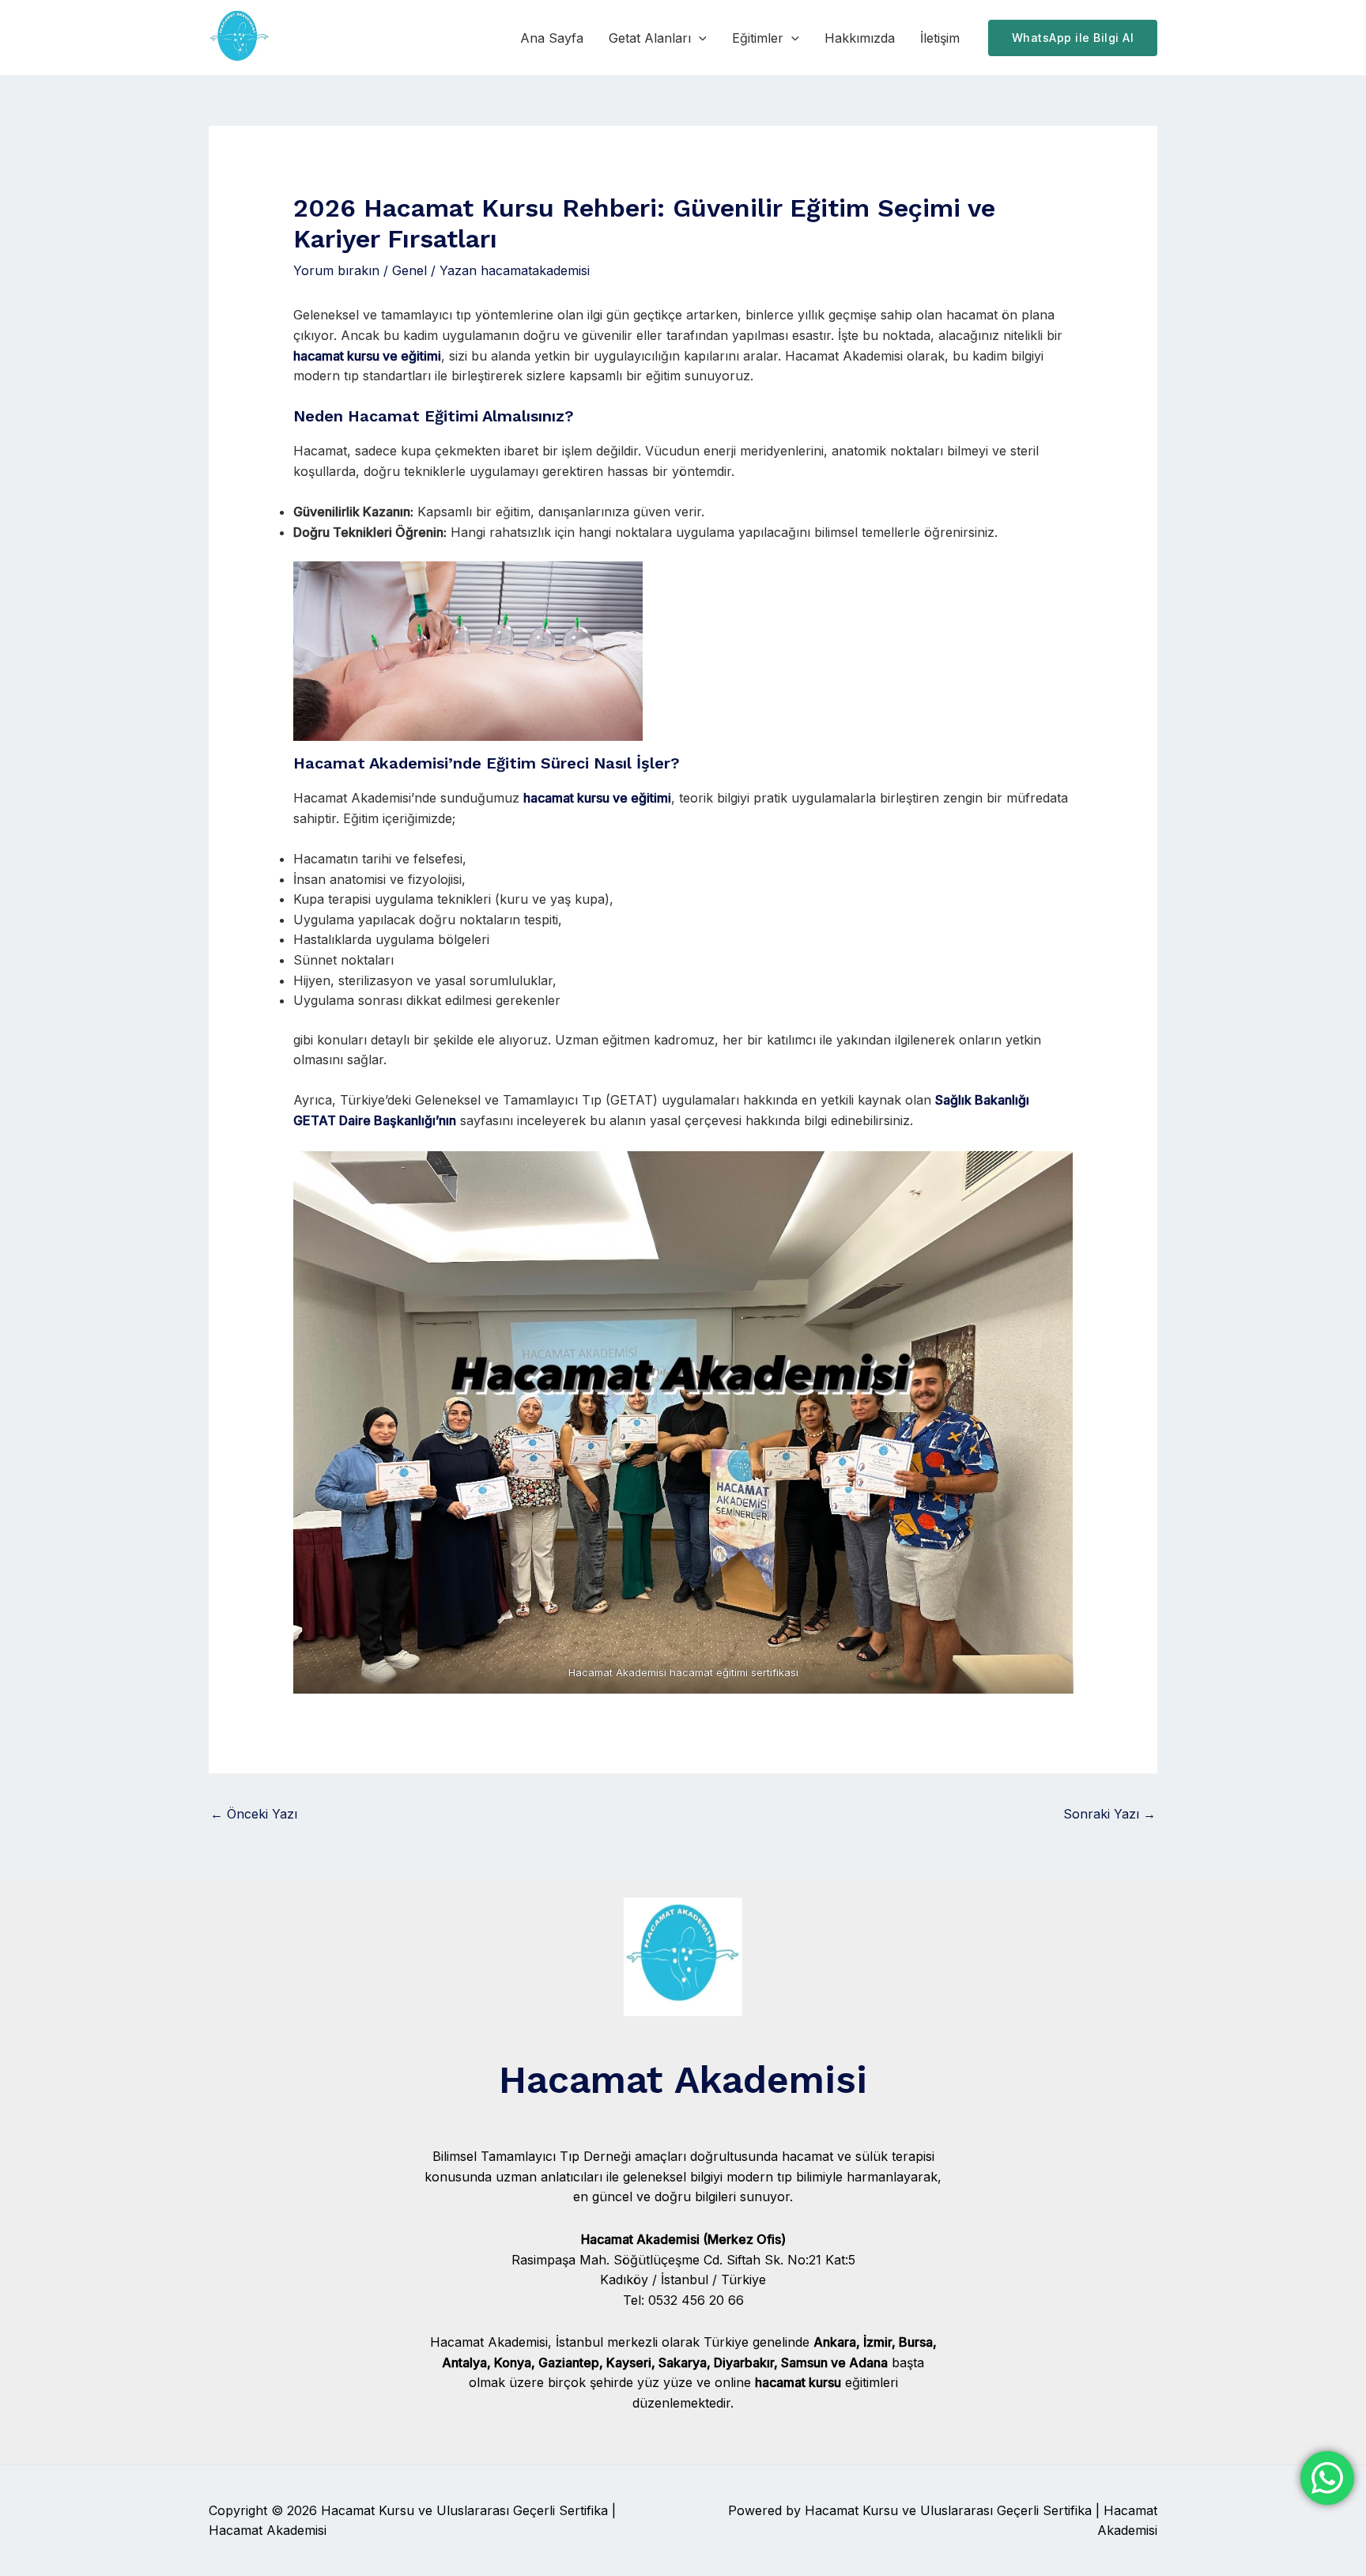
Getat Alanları (650, 38)
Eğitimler (758, 38)
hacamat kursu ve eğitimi (367, 356)
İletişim (940, 38)
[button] (699, 38)
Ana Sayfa (552, 38)
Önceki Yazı (254, 1814)
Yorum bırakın (336, 270)
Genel (409, 270)
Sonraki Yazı (1109, 1814)
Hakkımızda (860, 38)
